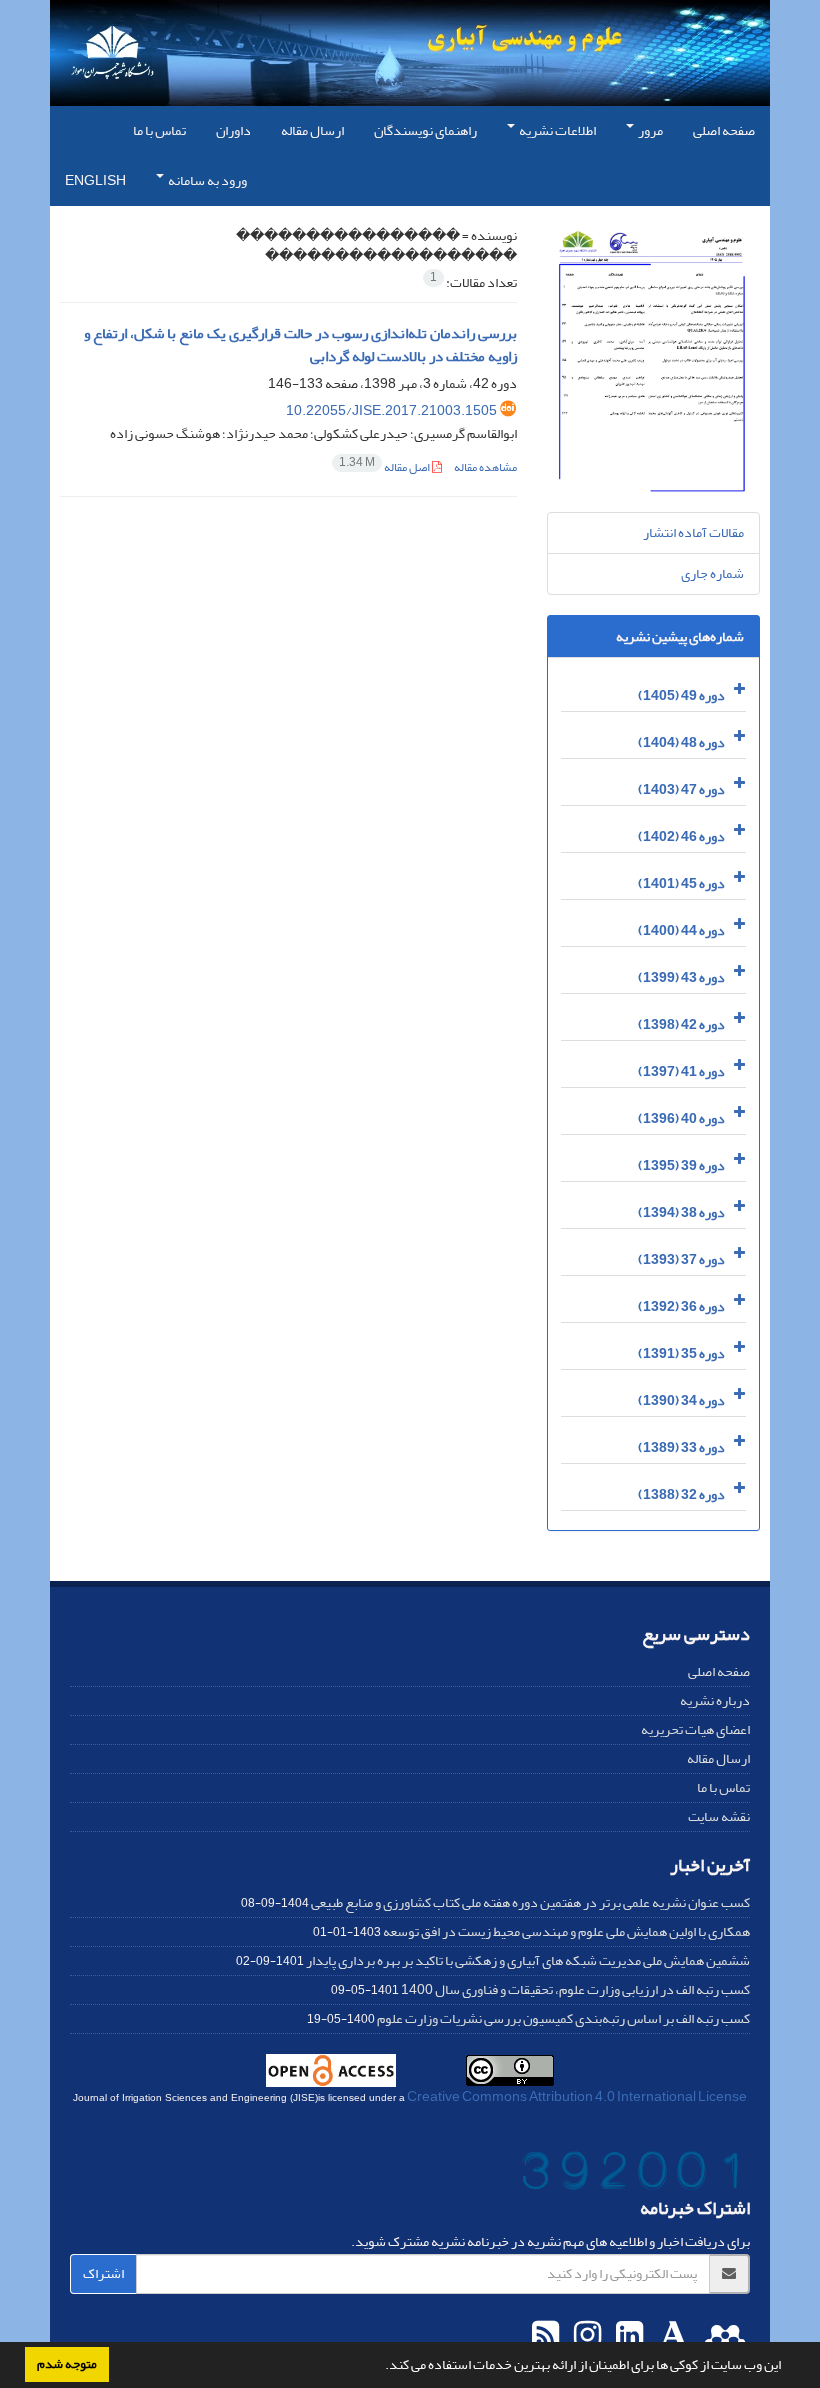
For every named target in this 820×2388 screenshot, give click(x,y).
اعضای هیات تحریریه (695, 1729)
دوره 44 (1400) (681, 930)
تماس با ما (159, 130)
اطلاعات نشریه (556, 130)
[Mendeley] (722, 2336)
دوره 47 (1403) (681, 789)
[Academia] (671, 2336)
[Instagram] (585, 2336)
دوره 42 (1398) (681, 1024)
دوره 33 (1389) (681, 1447)
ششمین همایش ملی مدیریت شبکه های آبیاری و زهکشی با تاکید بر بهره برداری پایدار (528, 1960)
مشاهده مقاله (485, 467)
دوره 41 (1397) (681, 1071)
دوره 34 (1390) (681, 1400)
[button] (380, 2367)
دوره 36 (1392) (681, 1306)
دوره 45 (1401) (681, 883)
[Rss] (545, 2336)
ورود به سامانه (206, 180)
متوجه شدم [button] (67, 2364)
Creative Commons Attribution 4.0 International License (577, 2096)
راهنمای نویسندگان (425, 130)
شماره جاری (712, 573)
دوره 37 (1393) (681, 1259)
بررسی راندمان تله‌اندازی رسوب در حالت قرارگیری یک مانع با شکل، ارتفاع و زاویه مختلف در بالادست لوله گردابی (300, 345)
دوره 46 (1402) (681, 836)
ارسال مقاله (312, 130)
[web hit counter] (633, 2175)
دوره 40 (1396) (681, 1118)
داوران (233, 130)
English (95, 180)
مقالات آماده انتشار (693, 532)
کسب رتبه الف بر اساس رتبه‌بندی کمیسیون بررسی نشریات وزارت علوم (563, 2018)
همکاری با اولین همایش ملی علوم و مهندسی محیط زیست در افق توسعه (566, 1931)
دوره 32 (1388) (681, 1494)
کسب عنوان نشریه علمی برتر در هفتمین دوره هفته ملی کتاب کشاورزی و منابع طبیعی (530, 1902)
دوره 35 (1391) (681, 1353)
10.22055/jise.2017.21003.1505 (391, 410)
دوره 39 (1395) (681, 1165)
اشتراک (103, 2273)
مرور (649, 130)
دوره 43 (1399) (681, 977)
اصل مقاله (385, 467)
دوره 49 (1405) (681, 695)
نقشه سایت (719, 1816)
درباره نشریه (715, 1700)
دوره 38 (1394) (681, 1212)
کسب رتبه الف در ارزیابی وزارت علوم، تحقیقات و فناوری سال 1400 (575, 1989)
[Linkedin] (627, 2336)
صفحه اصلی (724, 130)
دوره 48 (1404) (681, 742)
